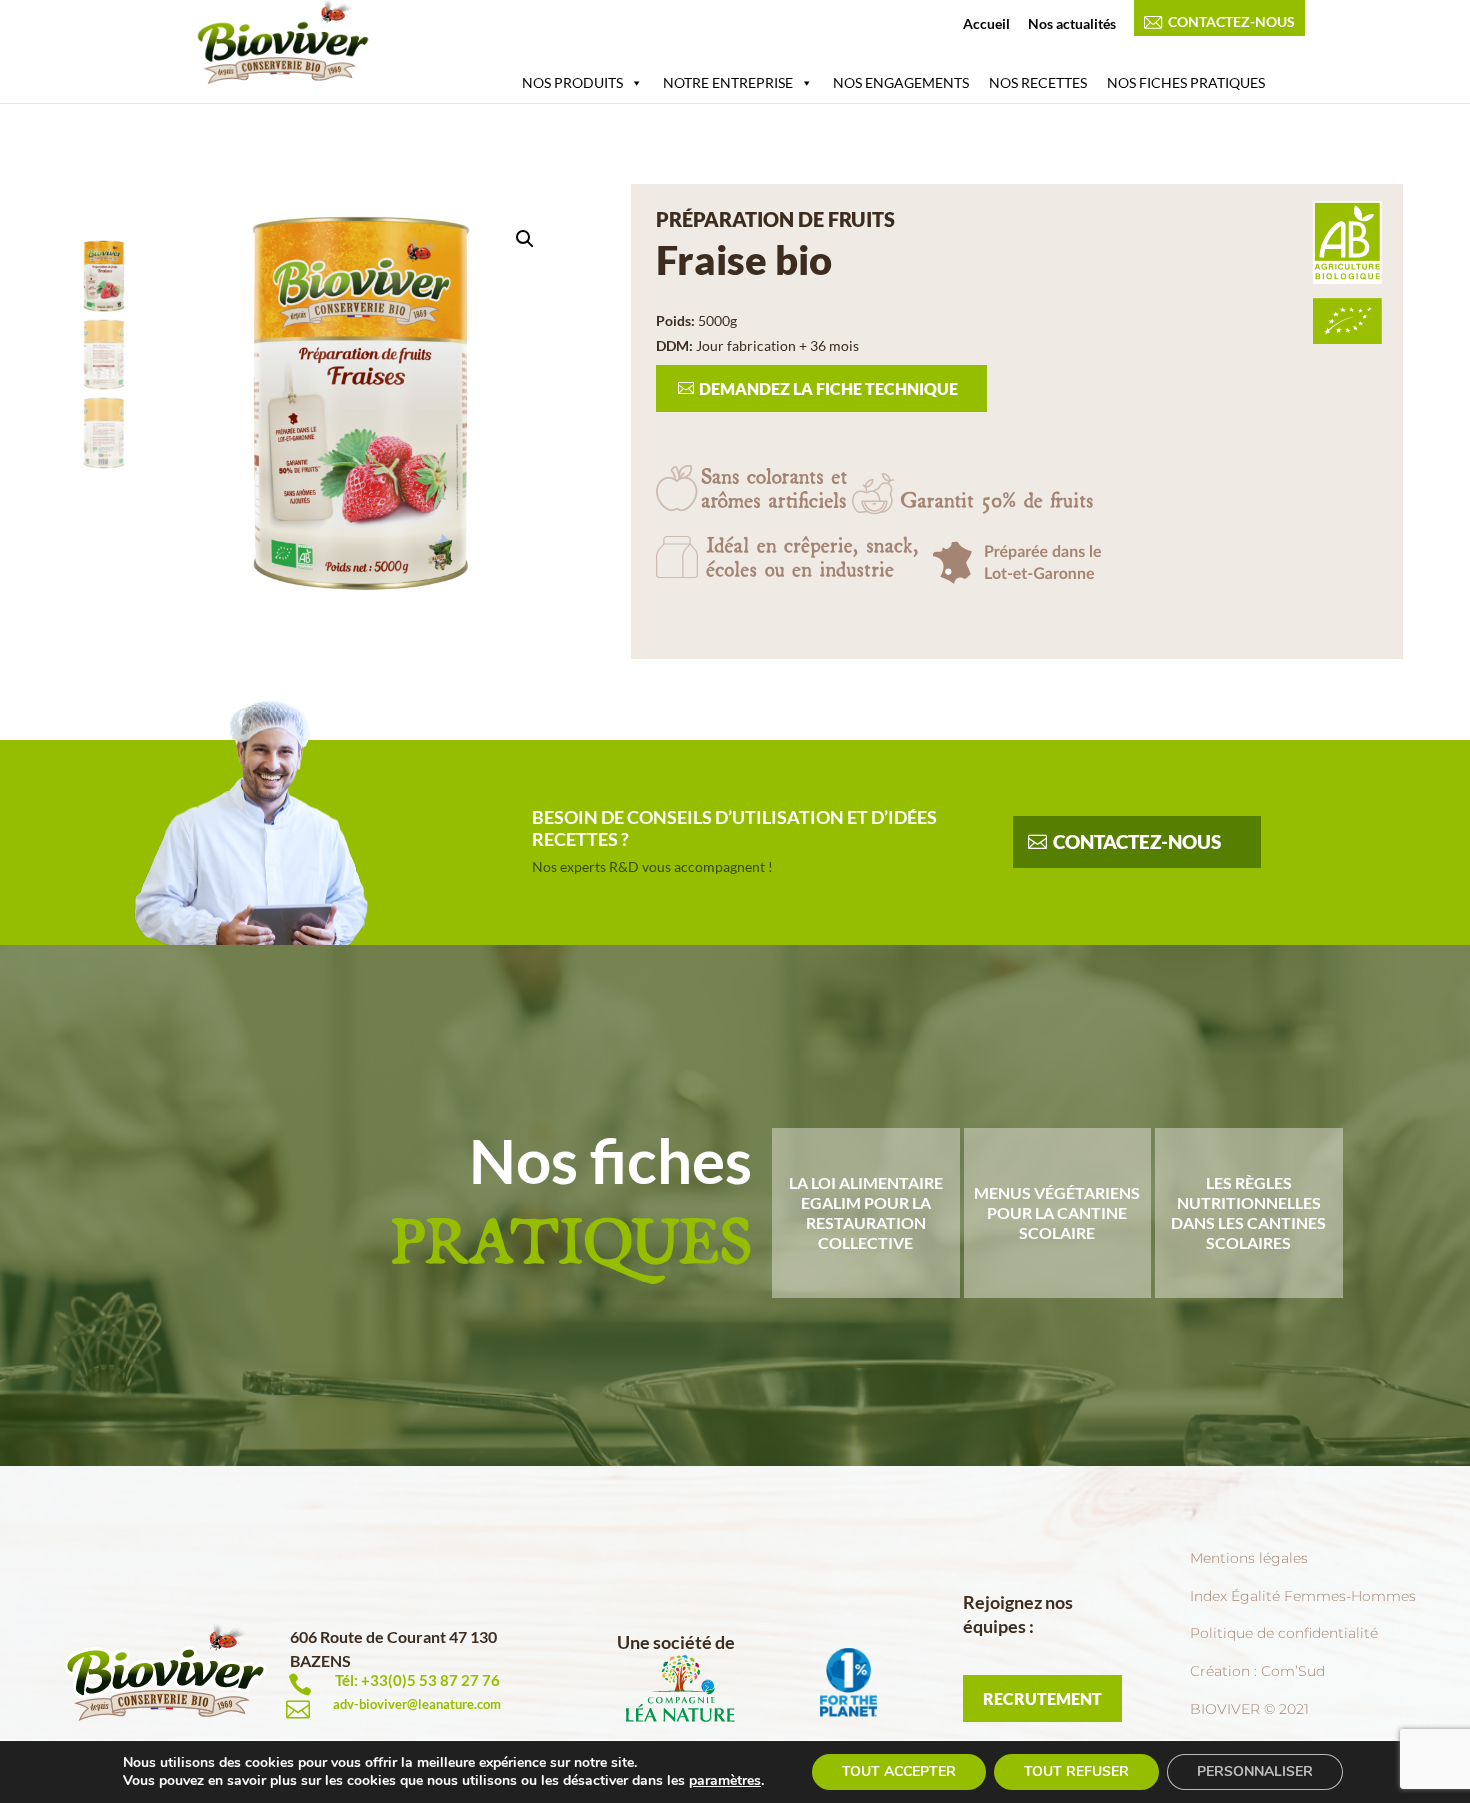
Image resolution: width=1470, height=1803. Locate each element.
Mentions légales (1249, 1558)
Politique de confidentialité (1284, 1633)
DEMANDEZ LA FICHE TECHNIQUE (828, 388)
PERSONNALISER (1255, 1771)
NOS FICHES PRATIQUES (1186, 82)
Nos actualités (1072, 24)
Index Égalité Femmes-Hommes (1303, 1596)
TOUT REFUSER (1076, 1771)
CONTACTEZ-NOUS (1231, 22)
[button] (525, 239)
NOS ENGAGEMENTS (901, 82)
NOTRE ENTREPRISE (728, 82)
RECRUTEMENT (1042, 1698)
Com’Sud (1293, 1671)
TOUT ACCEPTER (899, 1771)
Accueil (986, 24)
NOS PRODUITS (572, 82)
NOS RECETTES (1038, 82)
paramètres (725, 1780)
